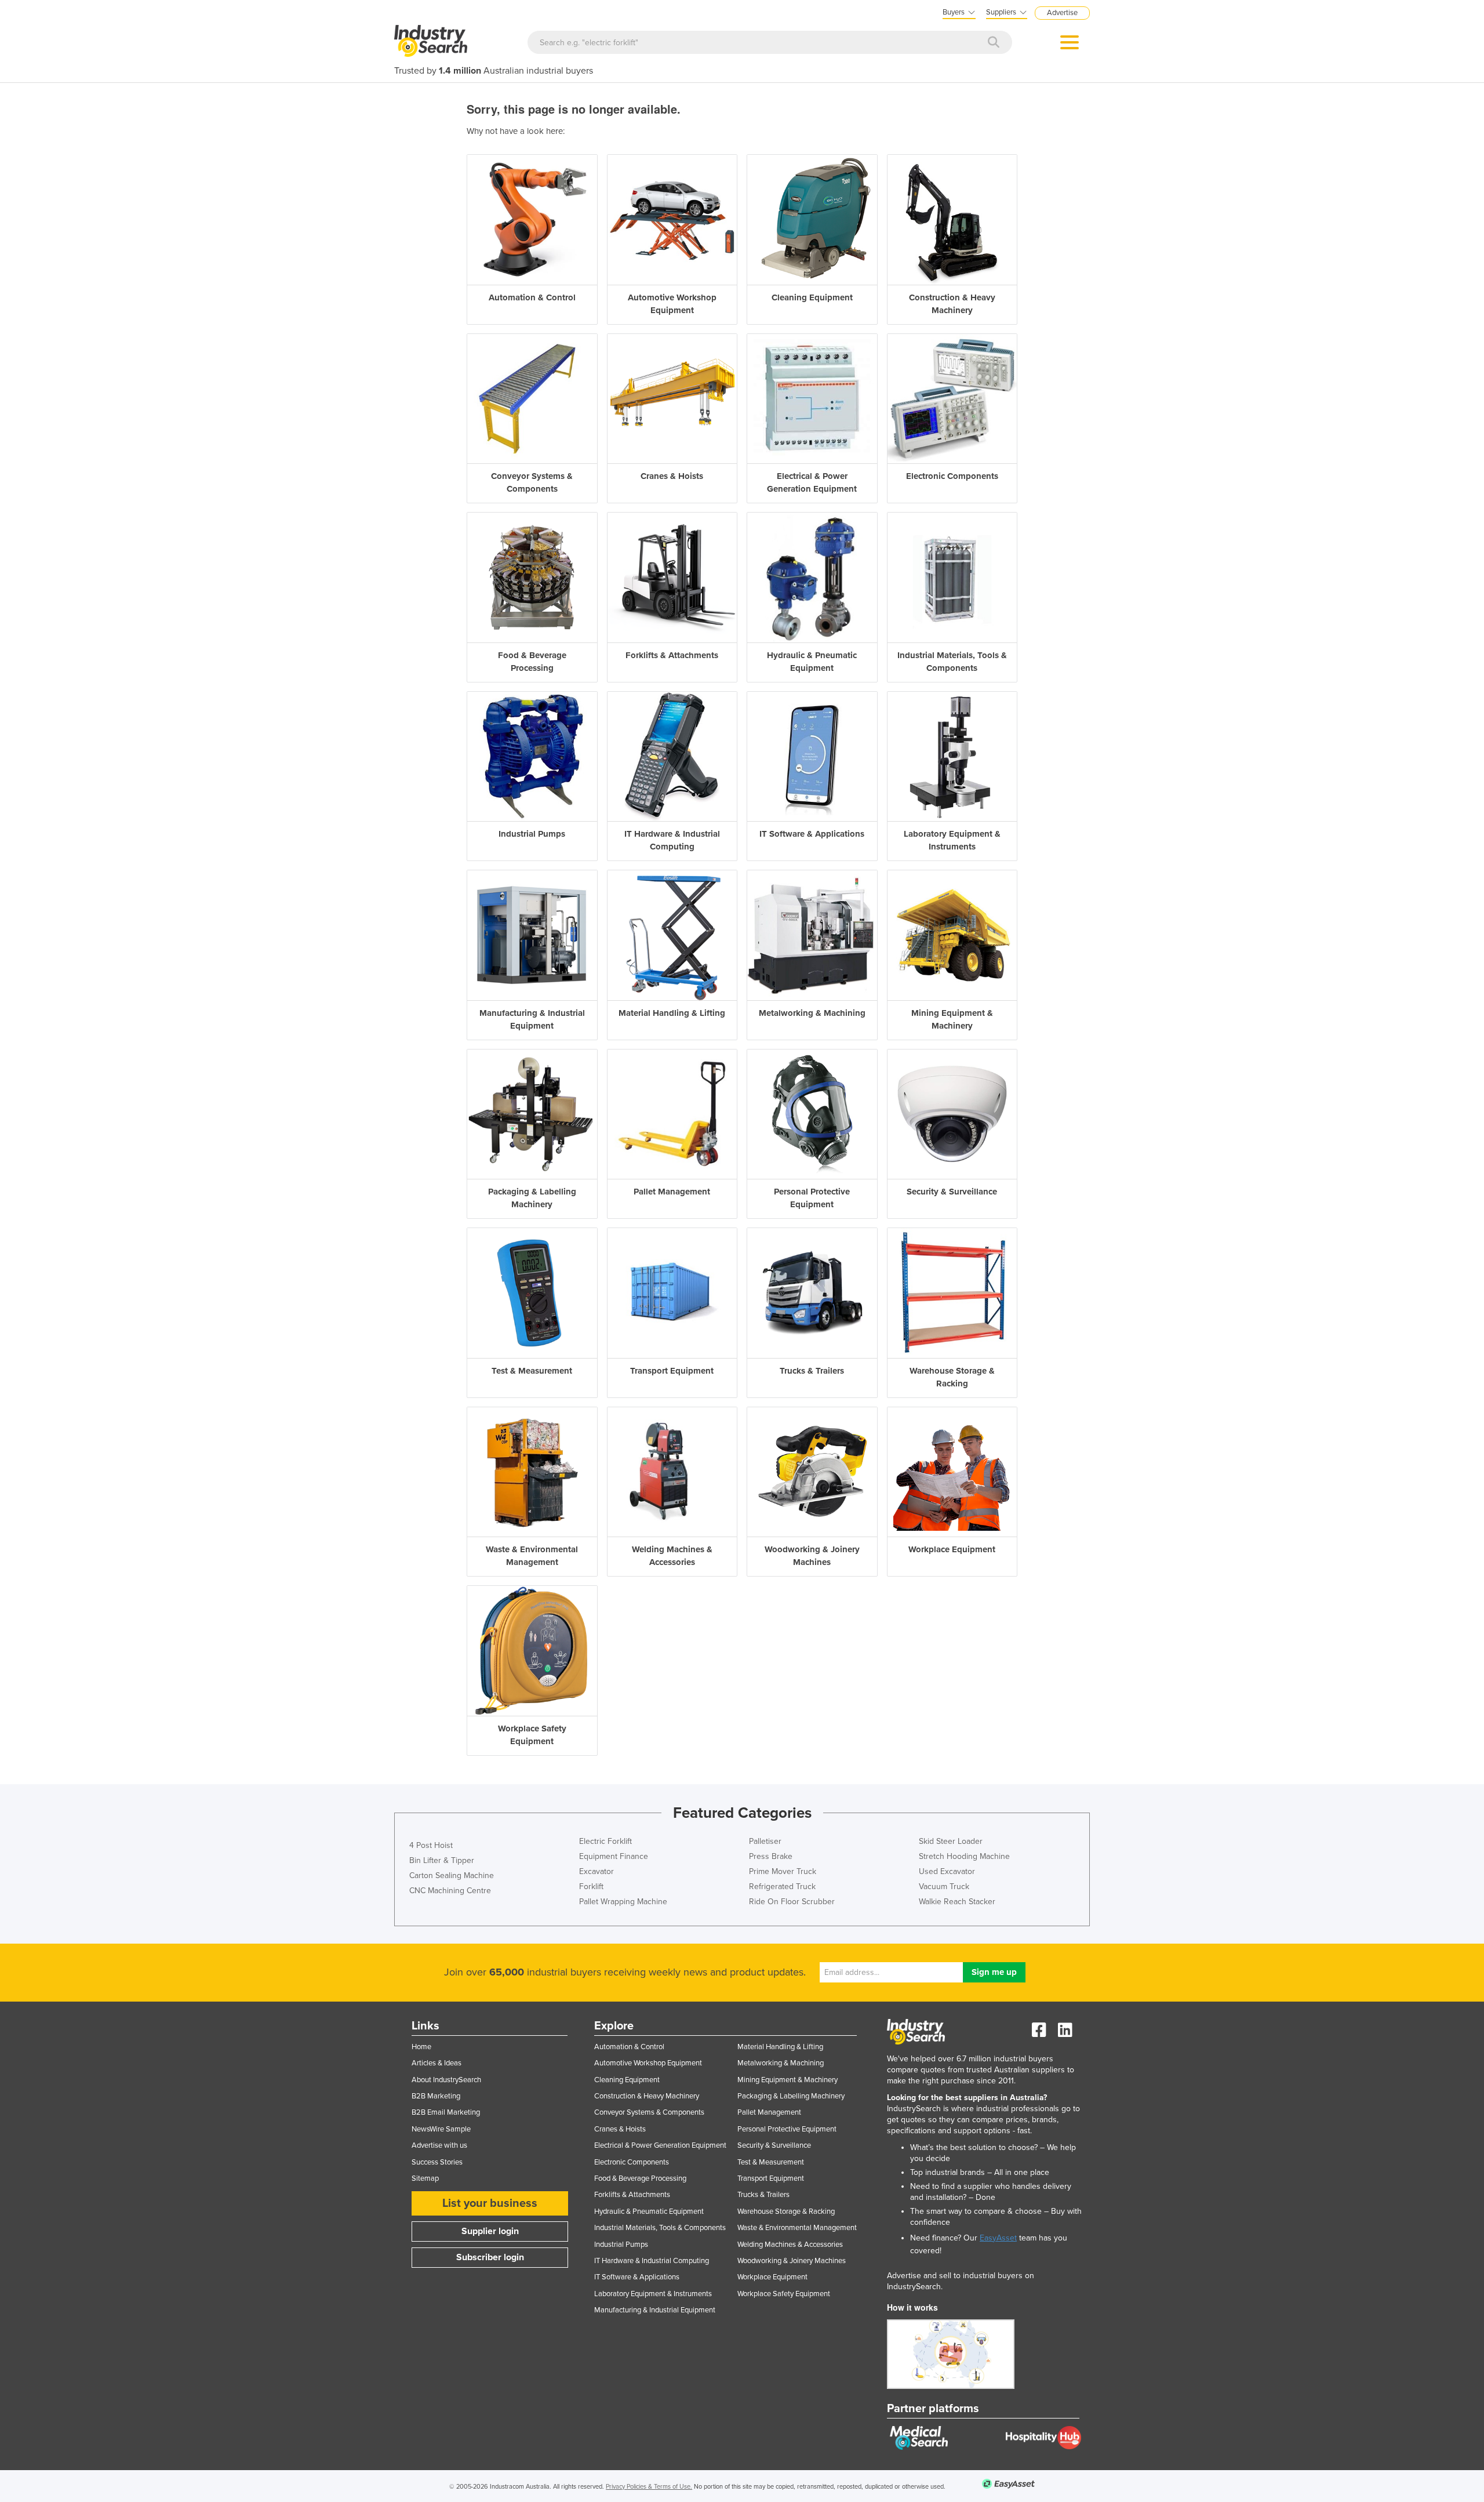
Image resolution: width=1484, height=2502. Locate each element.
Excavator (596, 1871)
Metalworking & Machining (781, 2063)
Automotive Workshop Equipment (648, 2063)
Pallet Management (769, 2112)
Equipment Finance (614, 1856)
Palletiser (765, 1841)
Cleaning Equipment (627, 2080)
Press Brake (771, 1856)
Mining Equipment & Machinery (788, 2080)
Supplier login (490, 2231)
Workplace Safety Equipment (784, 2294)
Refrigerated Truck (782, 1887)
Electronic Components (632, 2162)
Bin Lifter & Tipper (442, 1860)
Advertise (1062, 13)
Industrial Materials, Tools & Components (660, 2228)
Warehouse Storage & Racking (786, 2212)
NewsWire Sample (441, 2129)
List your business (490, 2203)
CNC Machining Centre (450, 1891)
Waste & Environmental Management (797, 2228)
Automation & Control (629, 2047)
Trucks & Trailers (763, 2195)
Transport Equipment (771, 2178)
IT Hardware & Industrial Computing (652, 2261)
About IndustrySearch (446, 2080)
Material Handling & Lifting (780, 2047)
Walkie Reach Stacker (957, 1902)
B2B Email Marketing (446, 2112)
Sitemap (425, 2178)
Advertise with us (439, 2145)
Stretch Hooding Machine (964, 1856)
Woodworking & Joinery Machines (792, 2261)
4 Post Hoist (431, 1845)
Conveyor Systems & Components (649, 2112)
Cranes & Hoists (620, 2129)
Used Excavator (947, 1871)
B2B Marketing (436, 2096)
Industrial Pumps (621, 2245)
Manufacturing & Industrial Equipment (655, 2310)
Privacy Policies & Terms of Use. (649, 2487)
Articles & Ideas (437, 2063)
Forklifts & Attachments (632, 2195)
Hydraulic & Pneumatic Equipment (649, 2212)
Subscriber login (490, 2257)
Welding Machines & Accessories (790, 2245)
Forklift (591, 1887)
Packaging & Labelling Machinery (791, 2096)
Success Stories (437, 2162)
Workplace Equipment (772, 2277)
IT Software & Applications (637, 2277)
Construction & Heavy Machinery (647, 2096)
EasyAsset (998, 2238)
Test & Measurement (771, 2162)
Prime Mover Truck (783, 1871)
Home (421, 2047)
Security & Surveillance (774, 2145)
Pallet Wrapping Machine (623, 1902)
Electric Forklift (605, 1841)
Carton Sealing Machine (452, 1875)
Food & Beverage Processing (640, 2178)
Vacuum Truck (944, 1887)
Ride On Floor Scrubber (792, 1902)
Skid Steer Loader (951, 1841)
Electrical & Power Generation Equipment (660, 2145)
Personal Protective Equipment (787, 2129)
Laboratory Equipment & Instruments (653, 2294)
